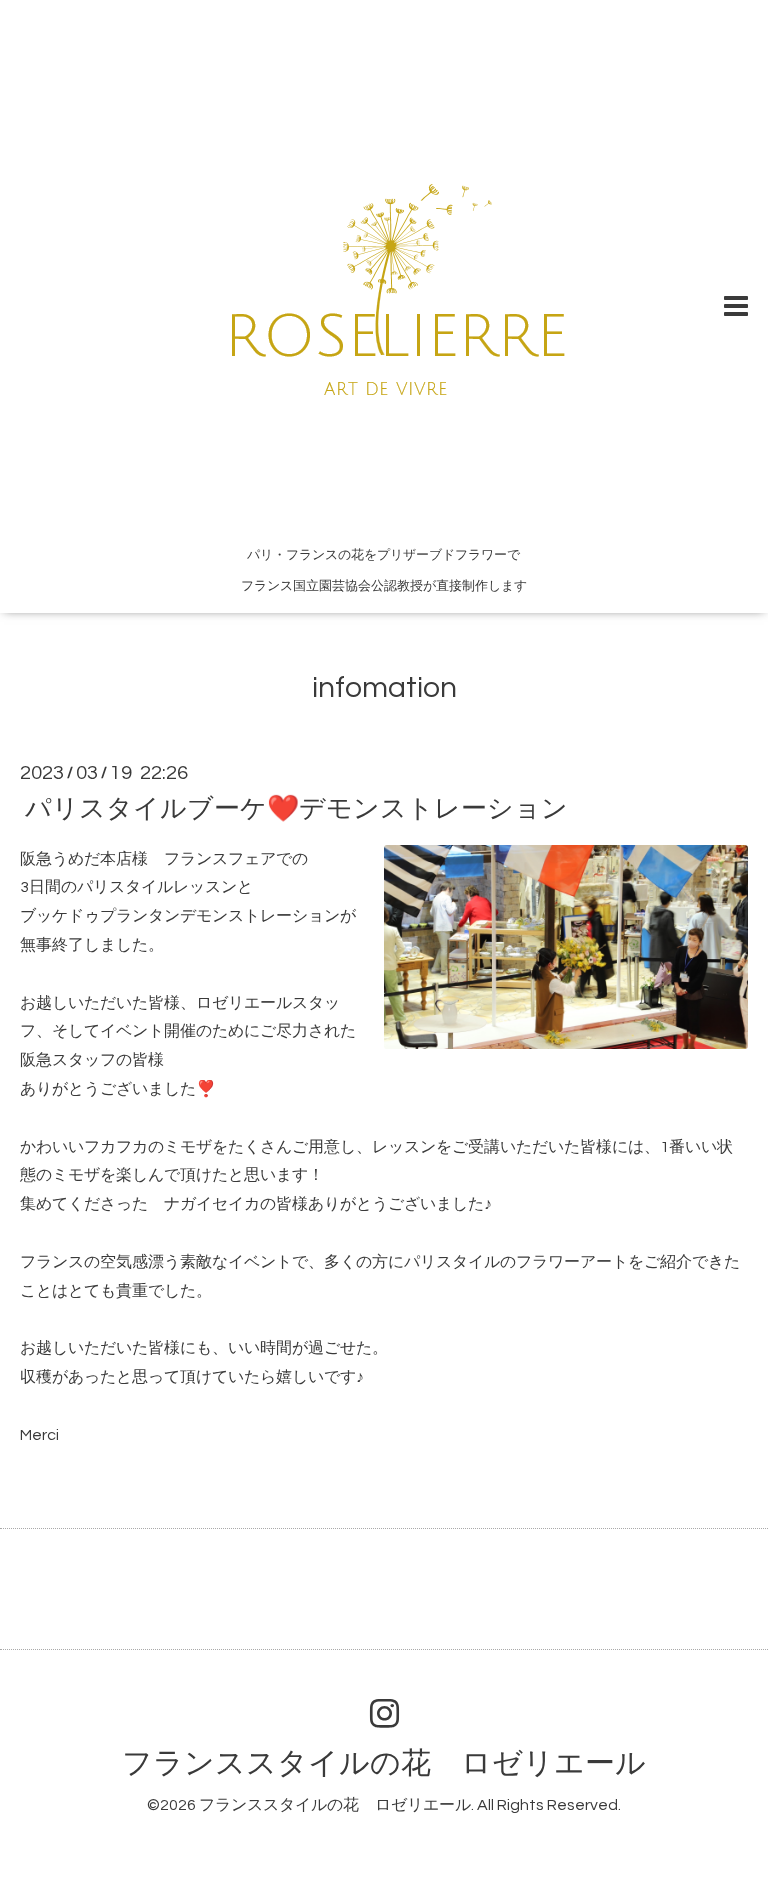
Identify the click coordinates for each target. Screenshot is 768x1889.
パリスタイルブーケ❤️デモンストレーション (296, 808)
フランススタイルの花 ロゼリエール (384, 1763)
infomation (384, 687)
